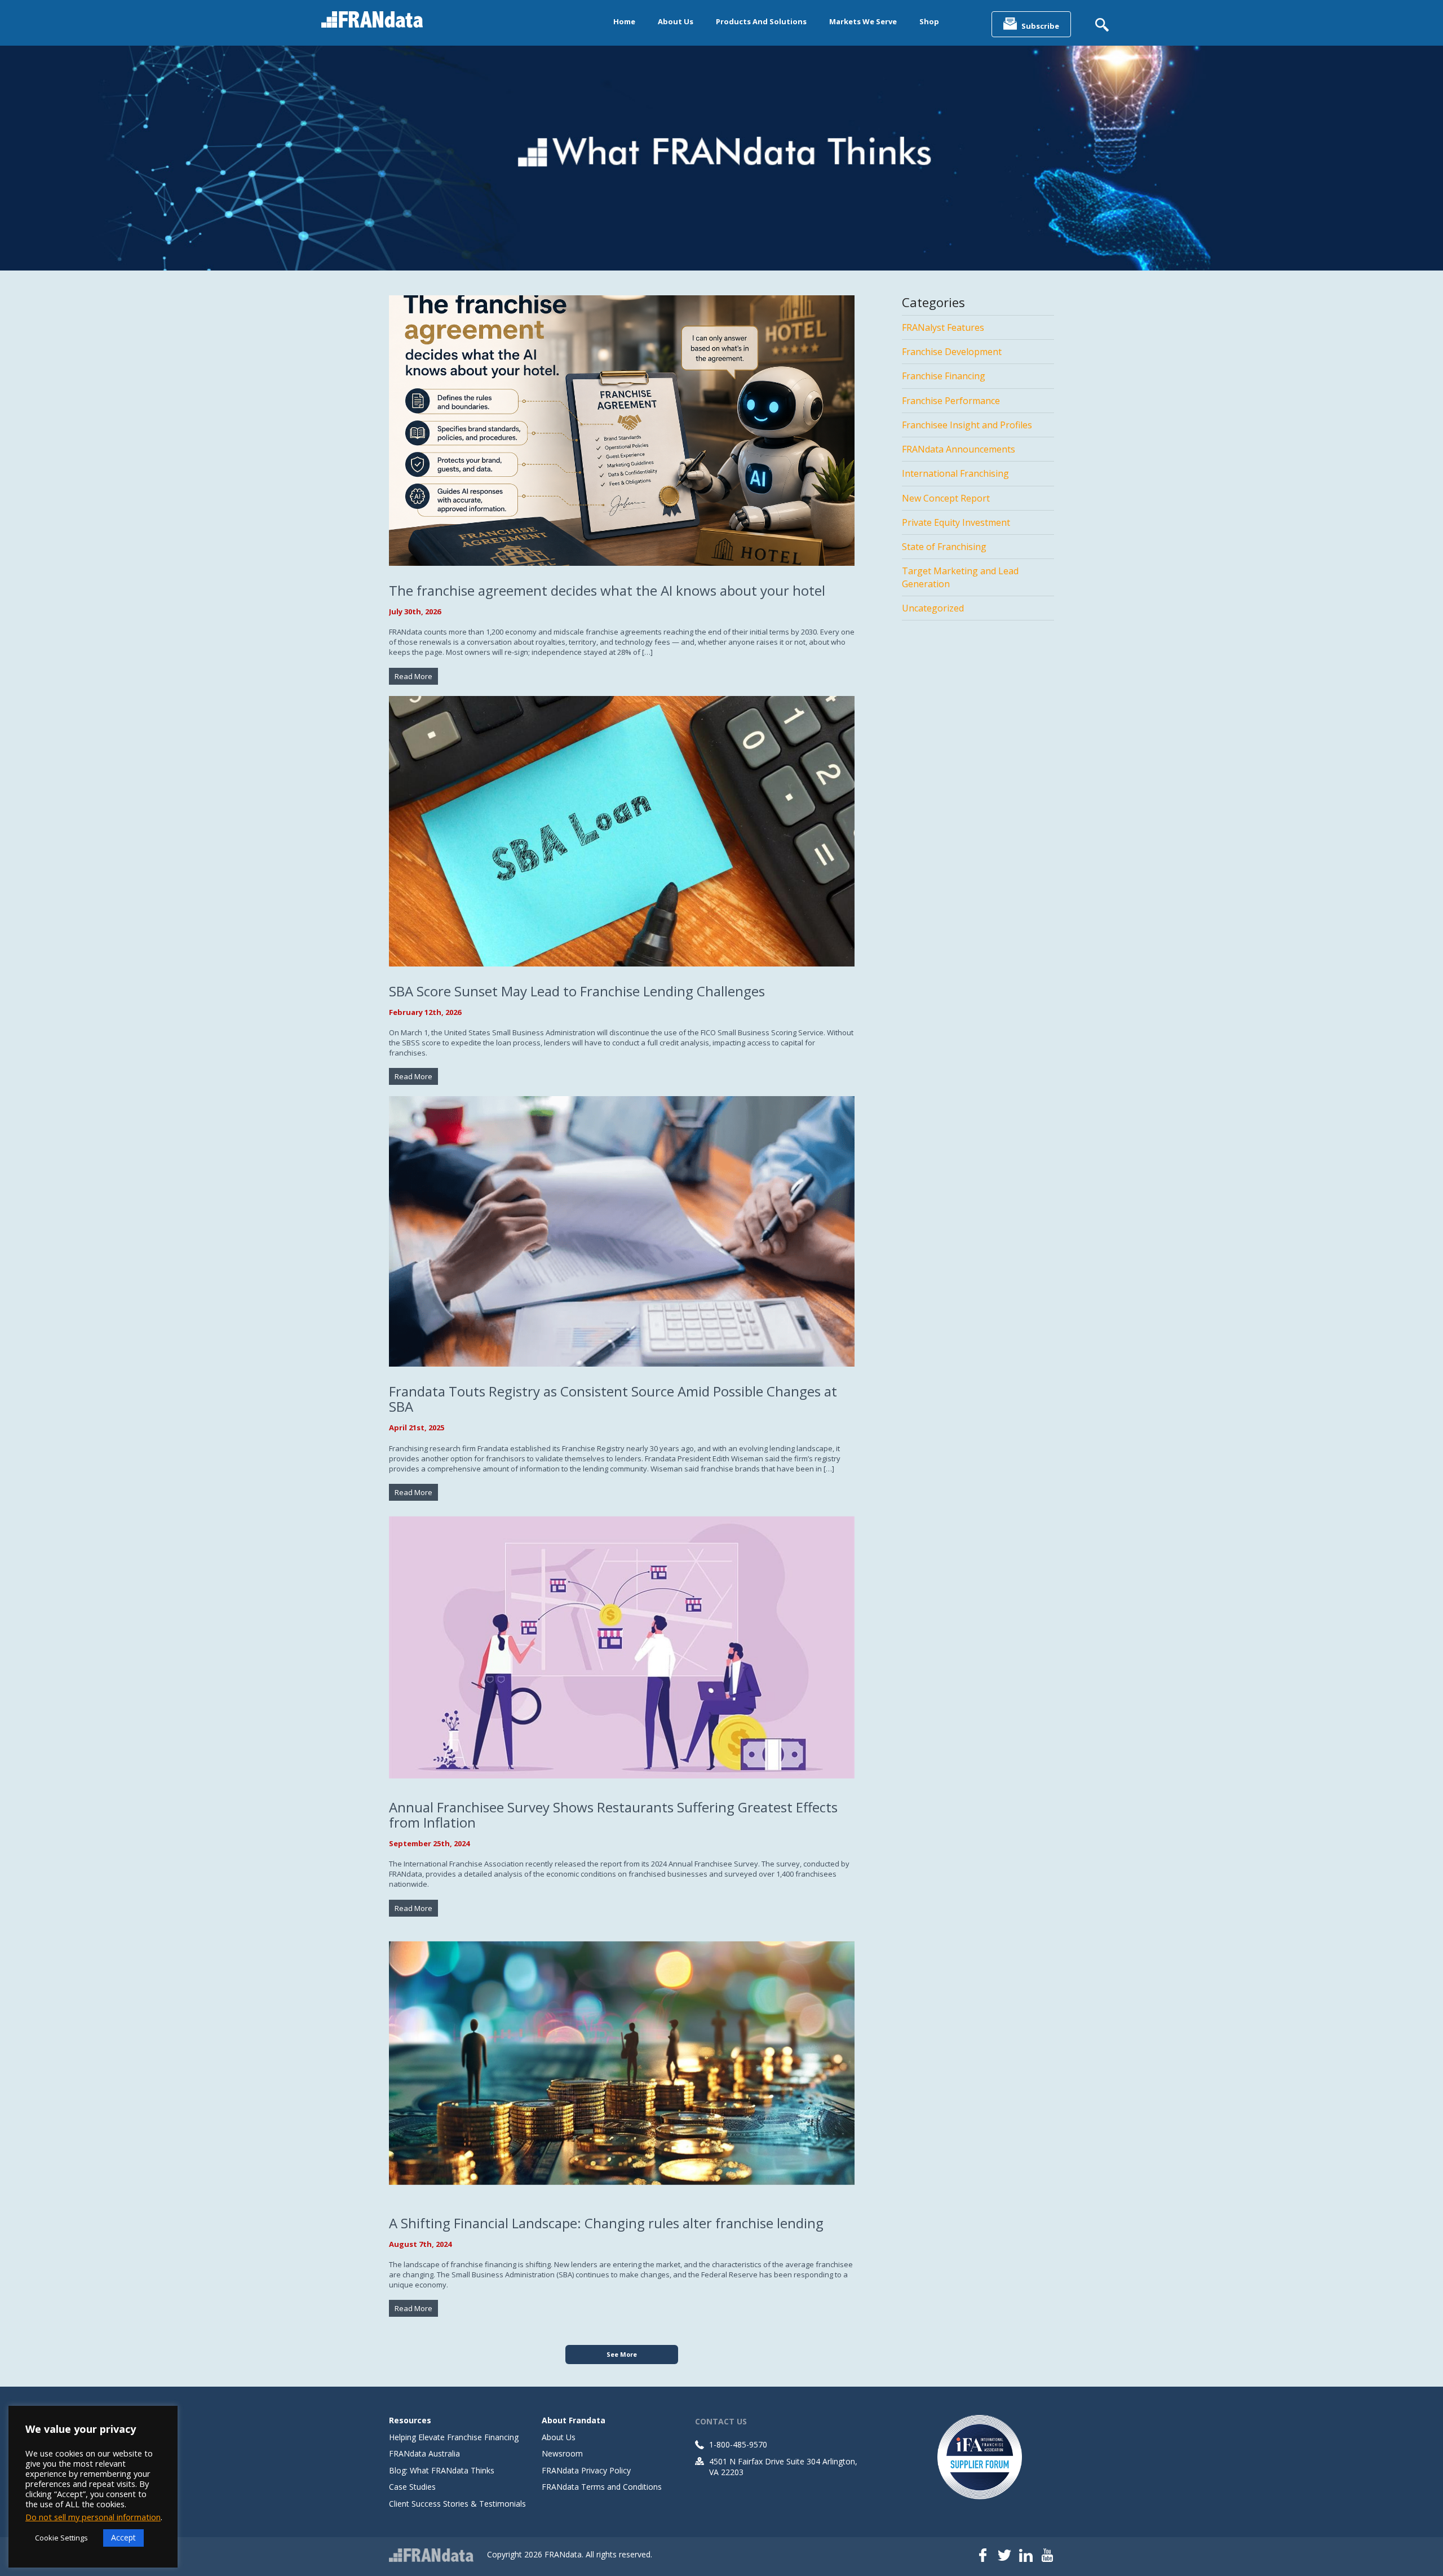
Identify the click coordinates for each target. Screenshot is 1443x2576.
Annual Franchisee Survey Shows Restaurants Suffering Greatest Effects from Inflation (613, 1815)
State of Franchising (944, 547)
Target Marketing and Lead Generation (960, 577)
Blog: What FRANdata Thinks (442, 2470)
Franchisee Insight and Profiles (967, 425)
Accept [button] (123, 2537)
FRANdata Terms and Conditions (602, 2487)
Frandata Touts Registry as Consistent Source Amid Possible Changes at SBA (613, 1399)
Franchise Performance (951, 401)
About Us (676, 21)
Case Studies (412, 2487)
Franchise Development (952, 352)
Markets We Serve (863, 21)
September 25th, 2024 (429, 1843)
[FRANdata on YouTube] (1047, 2556)
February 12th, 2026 (425, 1012)
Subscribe (1040, 26)
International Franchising (955, 473)
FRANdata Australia (424, 2453)
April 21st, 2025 (417, 1427)
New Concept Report (946, 498)
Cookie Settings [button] (61, 2538)
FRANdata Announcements (959, 449)
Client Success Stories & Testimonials (457, 2504)
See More (622, 2354)
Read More (413, 676)
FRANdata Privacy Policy (586, 2470)
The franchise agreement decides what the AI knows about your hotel (607, 590)
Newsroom (562, 2453)
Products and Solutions (761, 21)
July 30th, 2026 (415, 611)
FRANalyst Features (943, 327)
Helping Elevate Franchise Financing (454, 2437)
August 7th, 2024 (420, 2244)
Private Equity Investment (956, 522)
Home (624, 21)
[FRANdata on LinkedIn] (1026, 2556)
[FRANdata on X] (1004, 2556)
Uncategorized (933, 608)
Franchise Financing (944, 376)
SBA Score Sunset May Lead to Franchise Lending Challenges (577, 991)
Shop (929, 21)
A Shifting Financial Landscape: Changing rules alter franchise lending (606, 2223)
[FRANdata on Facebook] (983, 2556)
